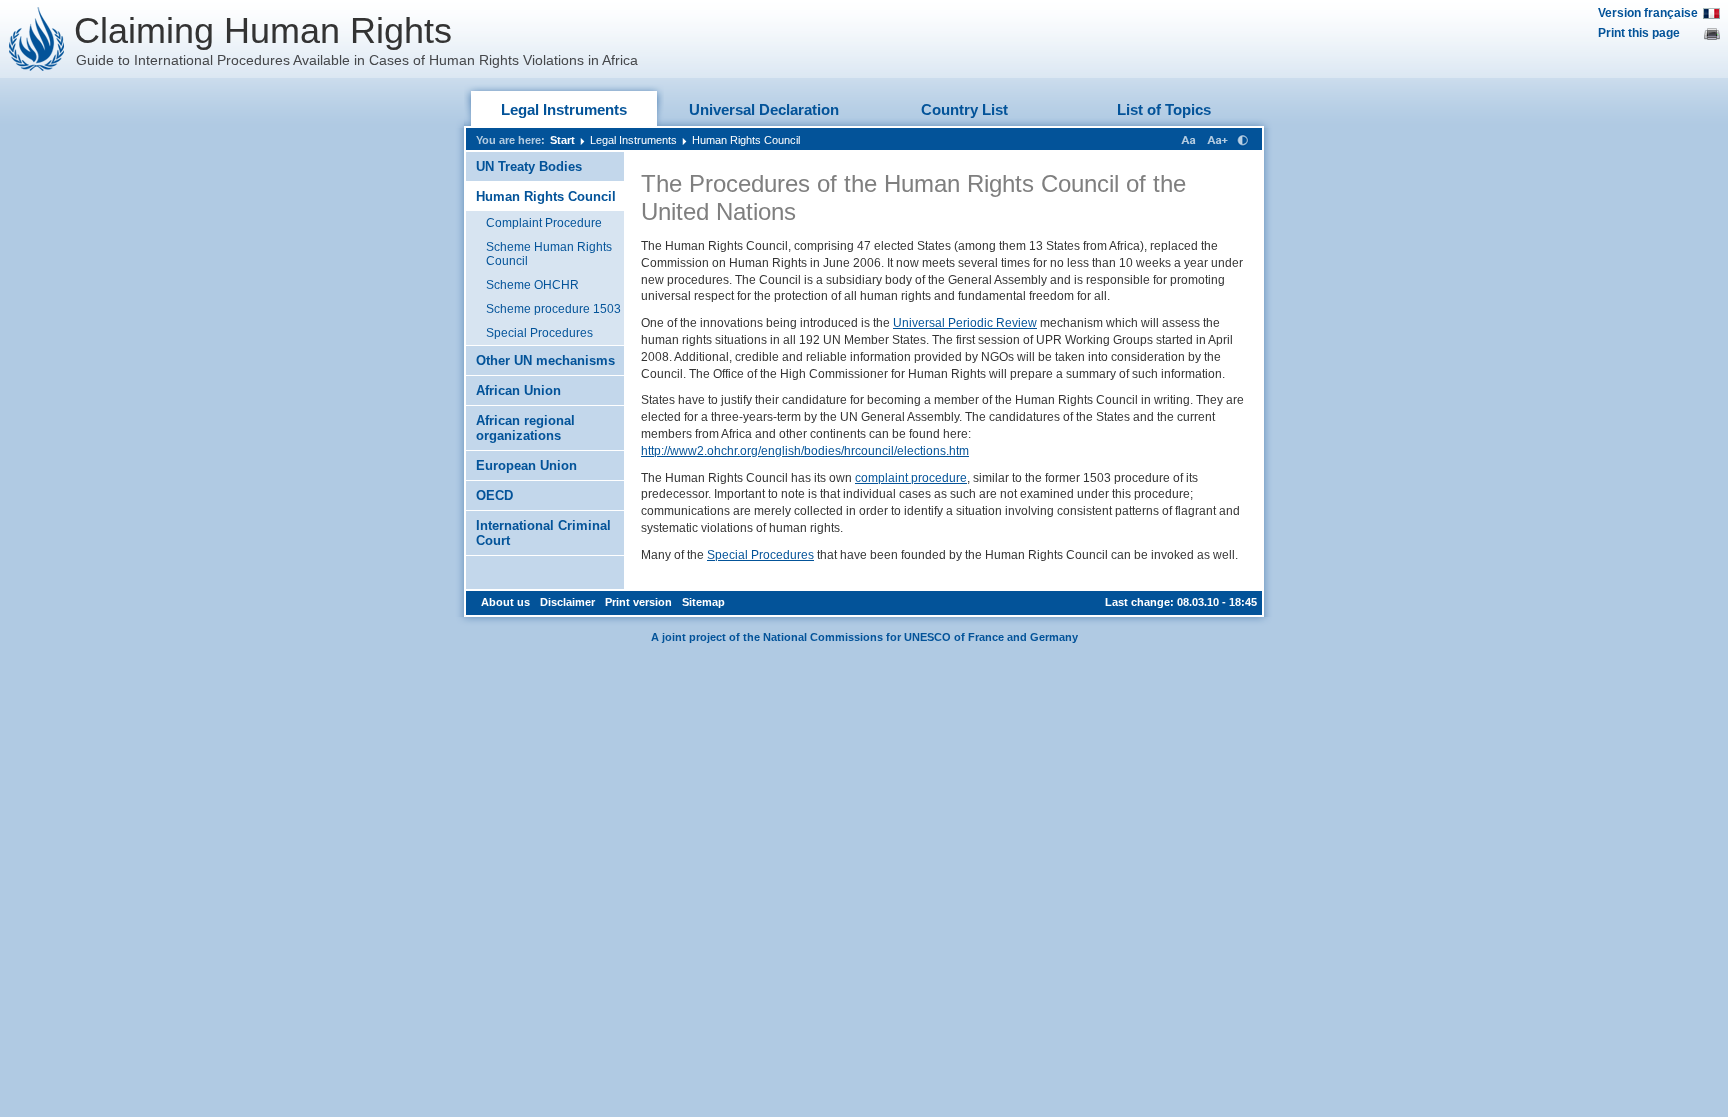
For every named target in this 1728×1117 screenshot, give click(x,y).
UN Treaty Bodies (529, 166)
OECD (494, 495)
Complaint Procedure (544, 223)
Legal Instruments (564, 109)
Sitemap (703, 602)
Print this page (1639, 33)
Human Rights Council (746, 140)
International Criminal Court (543, 533)
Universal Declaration (764, 109)
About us (505, 602)
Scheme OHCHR (532, 285)
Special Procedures (539, 333)
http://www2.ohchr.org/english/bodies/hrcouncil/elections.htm (805, 451)
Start (562, 140)
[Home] (37, 39)
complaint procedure (911, 478)
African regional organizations (525, 428)
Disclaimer (567, 602)
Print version (638, 602)
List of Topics (1164, 109)
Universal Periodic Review (965, 323)
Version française (1648, 13)
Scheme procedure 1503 (553, 309)
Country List (964, 109)
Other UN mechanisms (545, 360)
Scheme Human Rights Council (549, 254)
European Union (526, 465)
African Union (518, 390)
